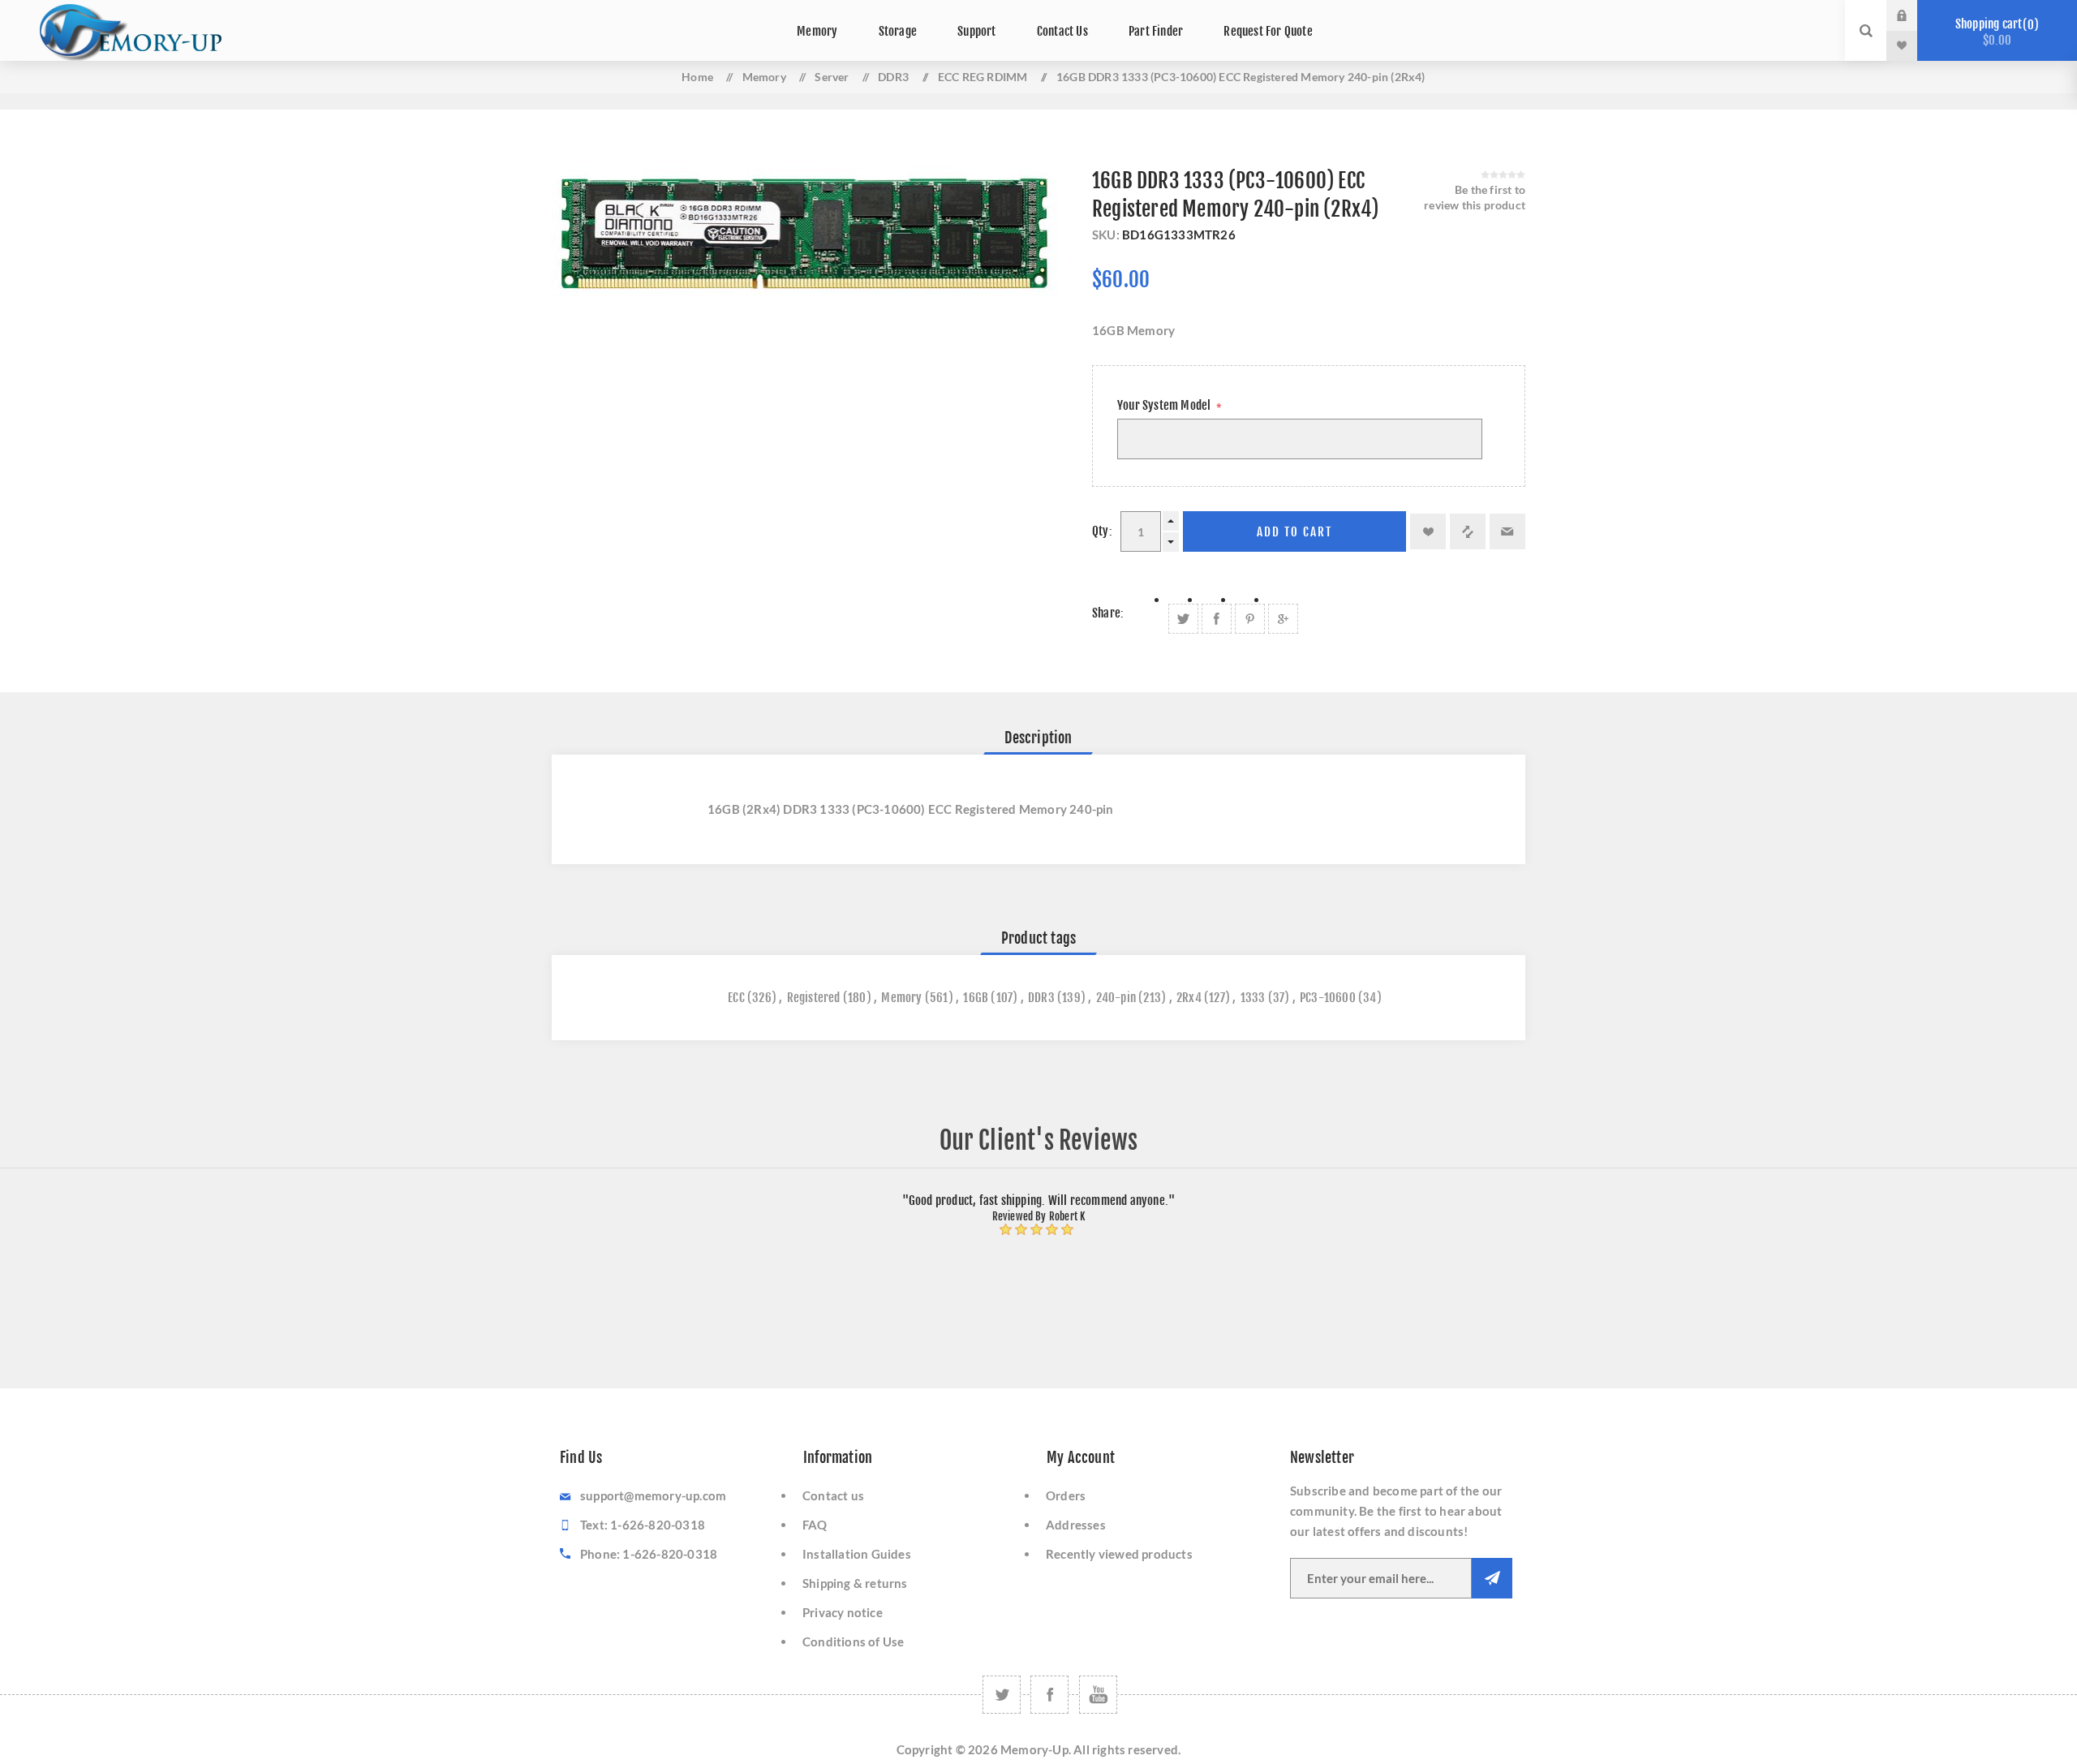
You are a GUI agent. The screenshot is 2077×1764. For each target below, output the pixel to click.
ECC (736, 998)
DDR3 (1041, 998)
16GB (976, 998)
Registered (814, 998)
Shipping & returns (855, 1583)
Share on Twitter (1183, 619)
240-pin (1116, 998)
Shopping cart (1995, 32)
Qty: (1102, 531)
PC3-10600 (1328, 998)
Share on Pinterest (1250, 619)
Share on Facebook (1217, 619)
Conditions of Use (853, 1641)
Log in (1914, 15)
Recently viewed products (1119, 1554)
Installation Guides (857, 1554)
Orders (1066, 1495)
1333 (1253, 998)
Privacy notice (843, 1612)
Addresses (1076, 1525)
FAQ (815, 1525)
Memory (901, 998)
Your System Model (1165, 405)
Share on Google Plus (1283, 619)
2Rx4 (1189, 998)
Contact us (833, 1495)
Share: (1108, 613)
